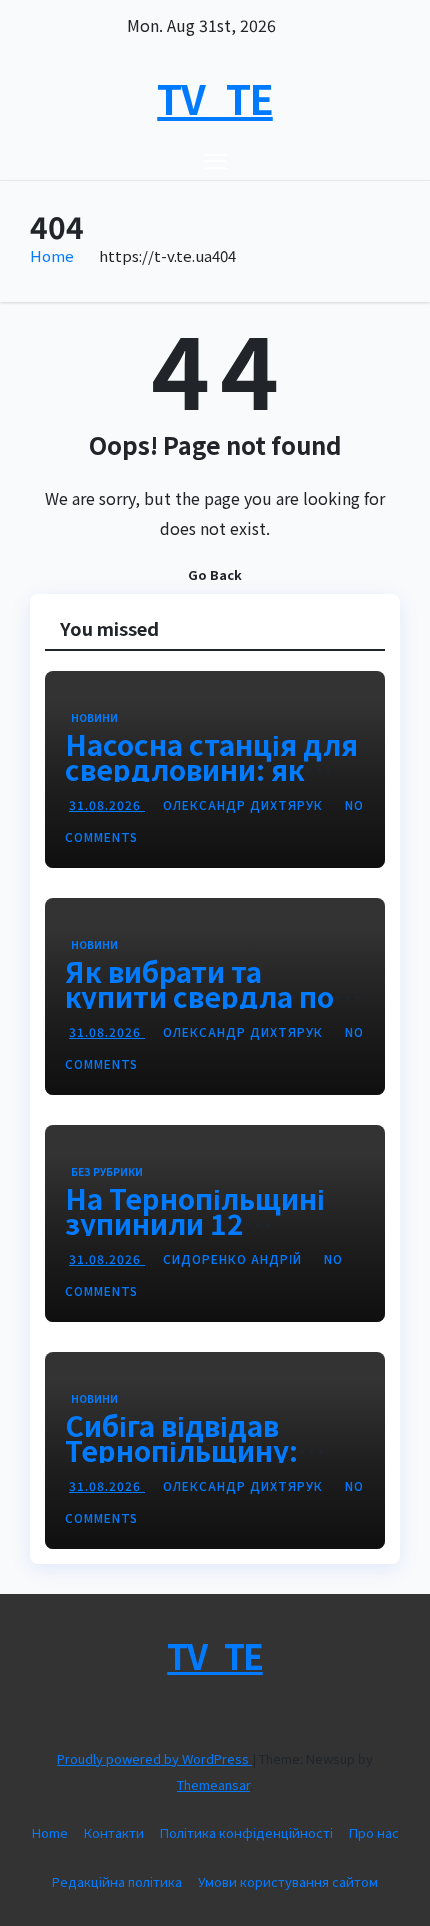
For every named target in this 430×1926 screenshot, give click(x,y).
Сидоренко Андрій (234, 1258)
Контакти (114, 1832)
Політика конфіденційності (246, 1832)
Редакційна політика (117, 1881)
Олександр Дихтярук (245, 804)
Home (52, 255)
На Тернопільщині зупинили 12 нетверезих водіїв (195, 1223)
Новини (94, 717)
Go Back (215, 574)
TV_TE (215, 98)
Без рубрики (107, 1171)
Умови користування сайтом (288, 1881)
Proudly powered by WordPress (154, 1758)
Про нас (374, 1832)
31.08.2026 (107, 804)
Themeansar (213, 1784)
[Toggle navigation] (216, 160)
